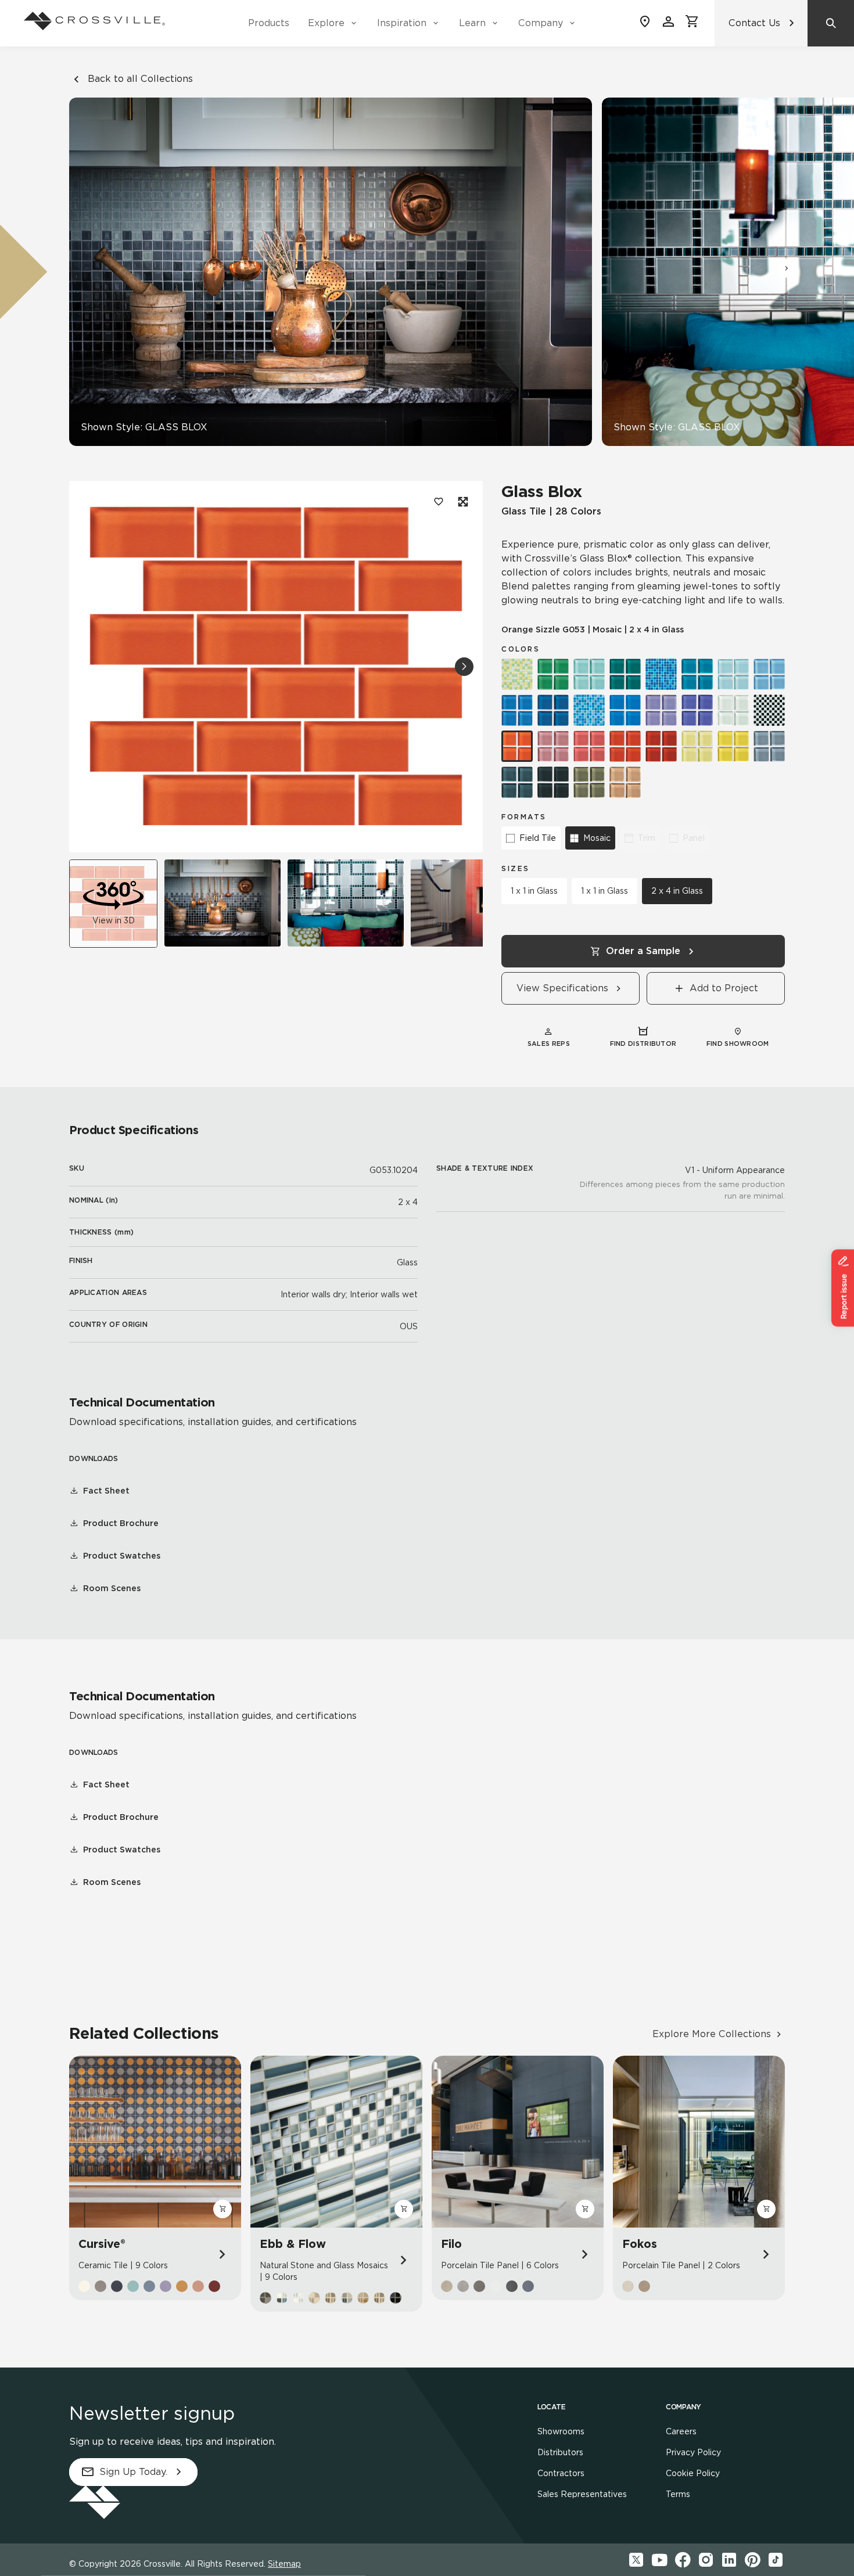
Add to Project (724, 988)
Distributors (560, 2452)
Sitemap (284, 2564)
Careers (681, 2431)
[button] (787, 268)
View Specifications (562, 988)
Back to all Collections (140, 79)
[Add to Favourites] (439, 502)
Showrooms (561, 2431)
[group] (223, 903)
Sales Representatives (582, 2494)
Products (269, 23)
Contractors (561, 2473)
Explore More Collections (712, 2034)
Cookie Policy (693, 2473)
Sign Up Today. (133, 2472)
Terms (678, 2494)
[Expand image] (462, 502)
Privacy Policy (693, 2452)
